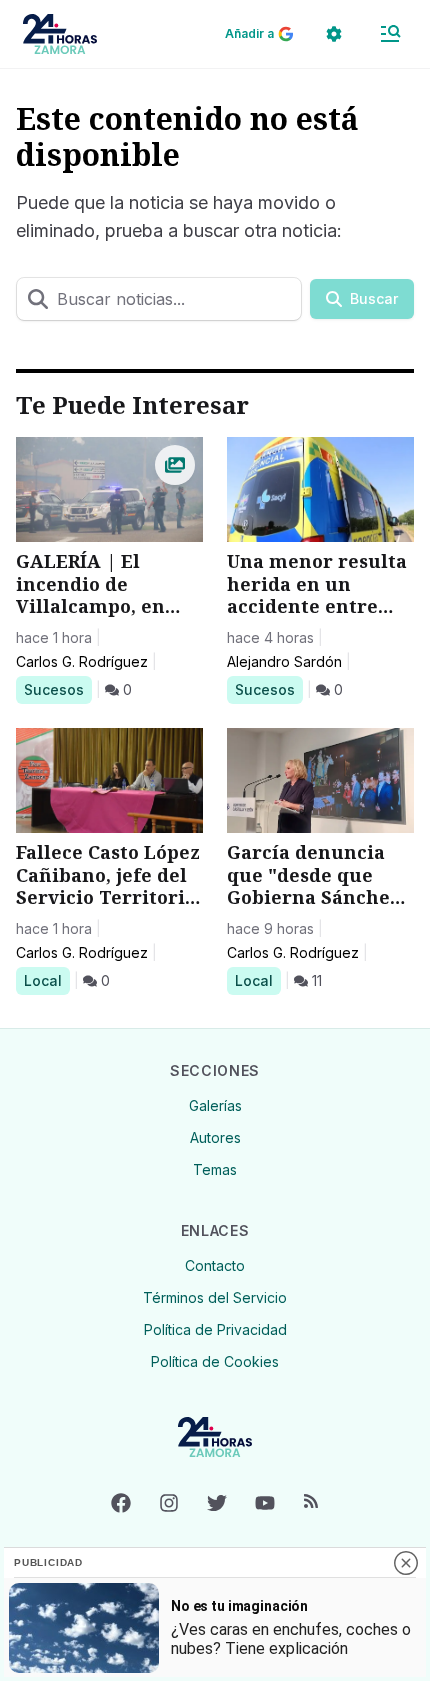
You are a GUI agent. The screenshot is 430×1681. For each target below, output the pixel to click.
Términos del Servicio (215, 1297)
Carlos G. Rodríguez (82, 661)
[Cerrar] (406, 1563)
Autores (215, 1137)
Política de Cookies (215, 1361)
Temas (215, 1169)
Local (46, 980)
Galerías (215, 1105)
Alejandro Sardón (284, 661)
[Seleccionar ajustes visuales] (334, 34)
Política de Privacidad (215, 1329)
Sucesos (57, 689)
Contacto (215, 1265)
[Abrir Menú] (390, 34)
